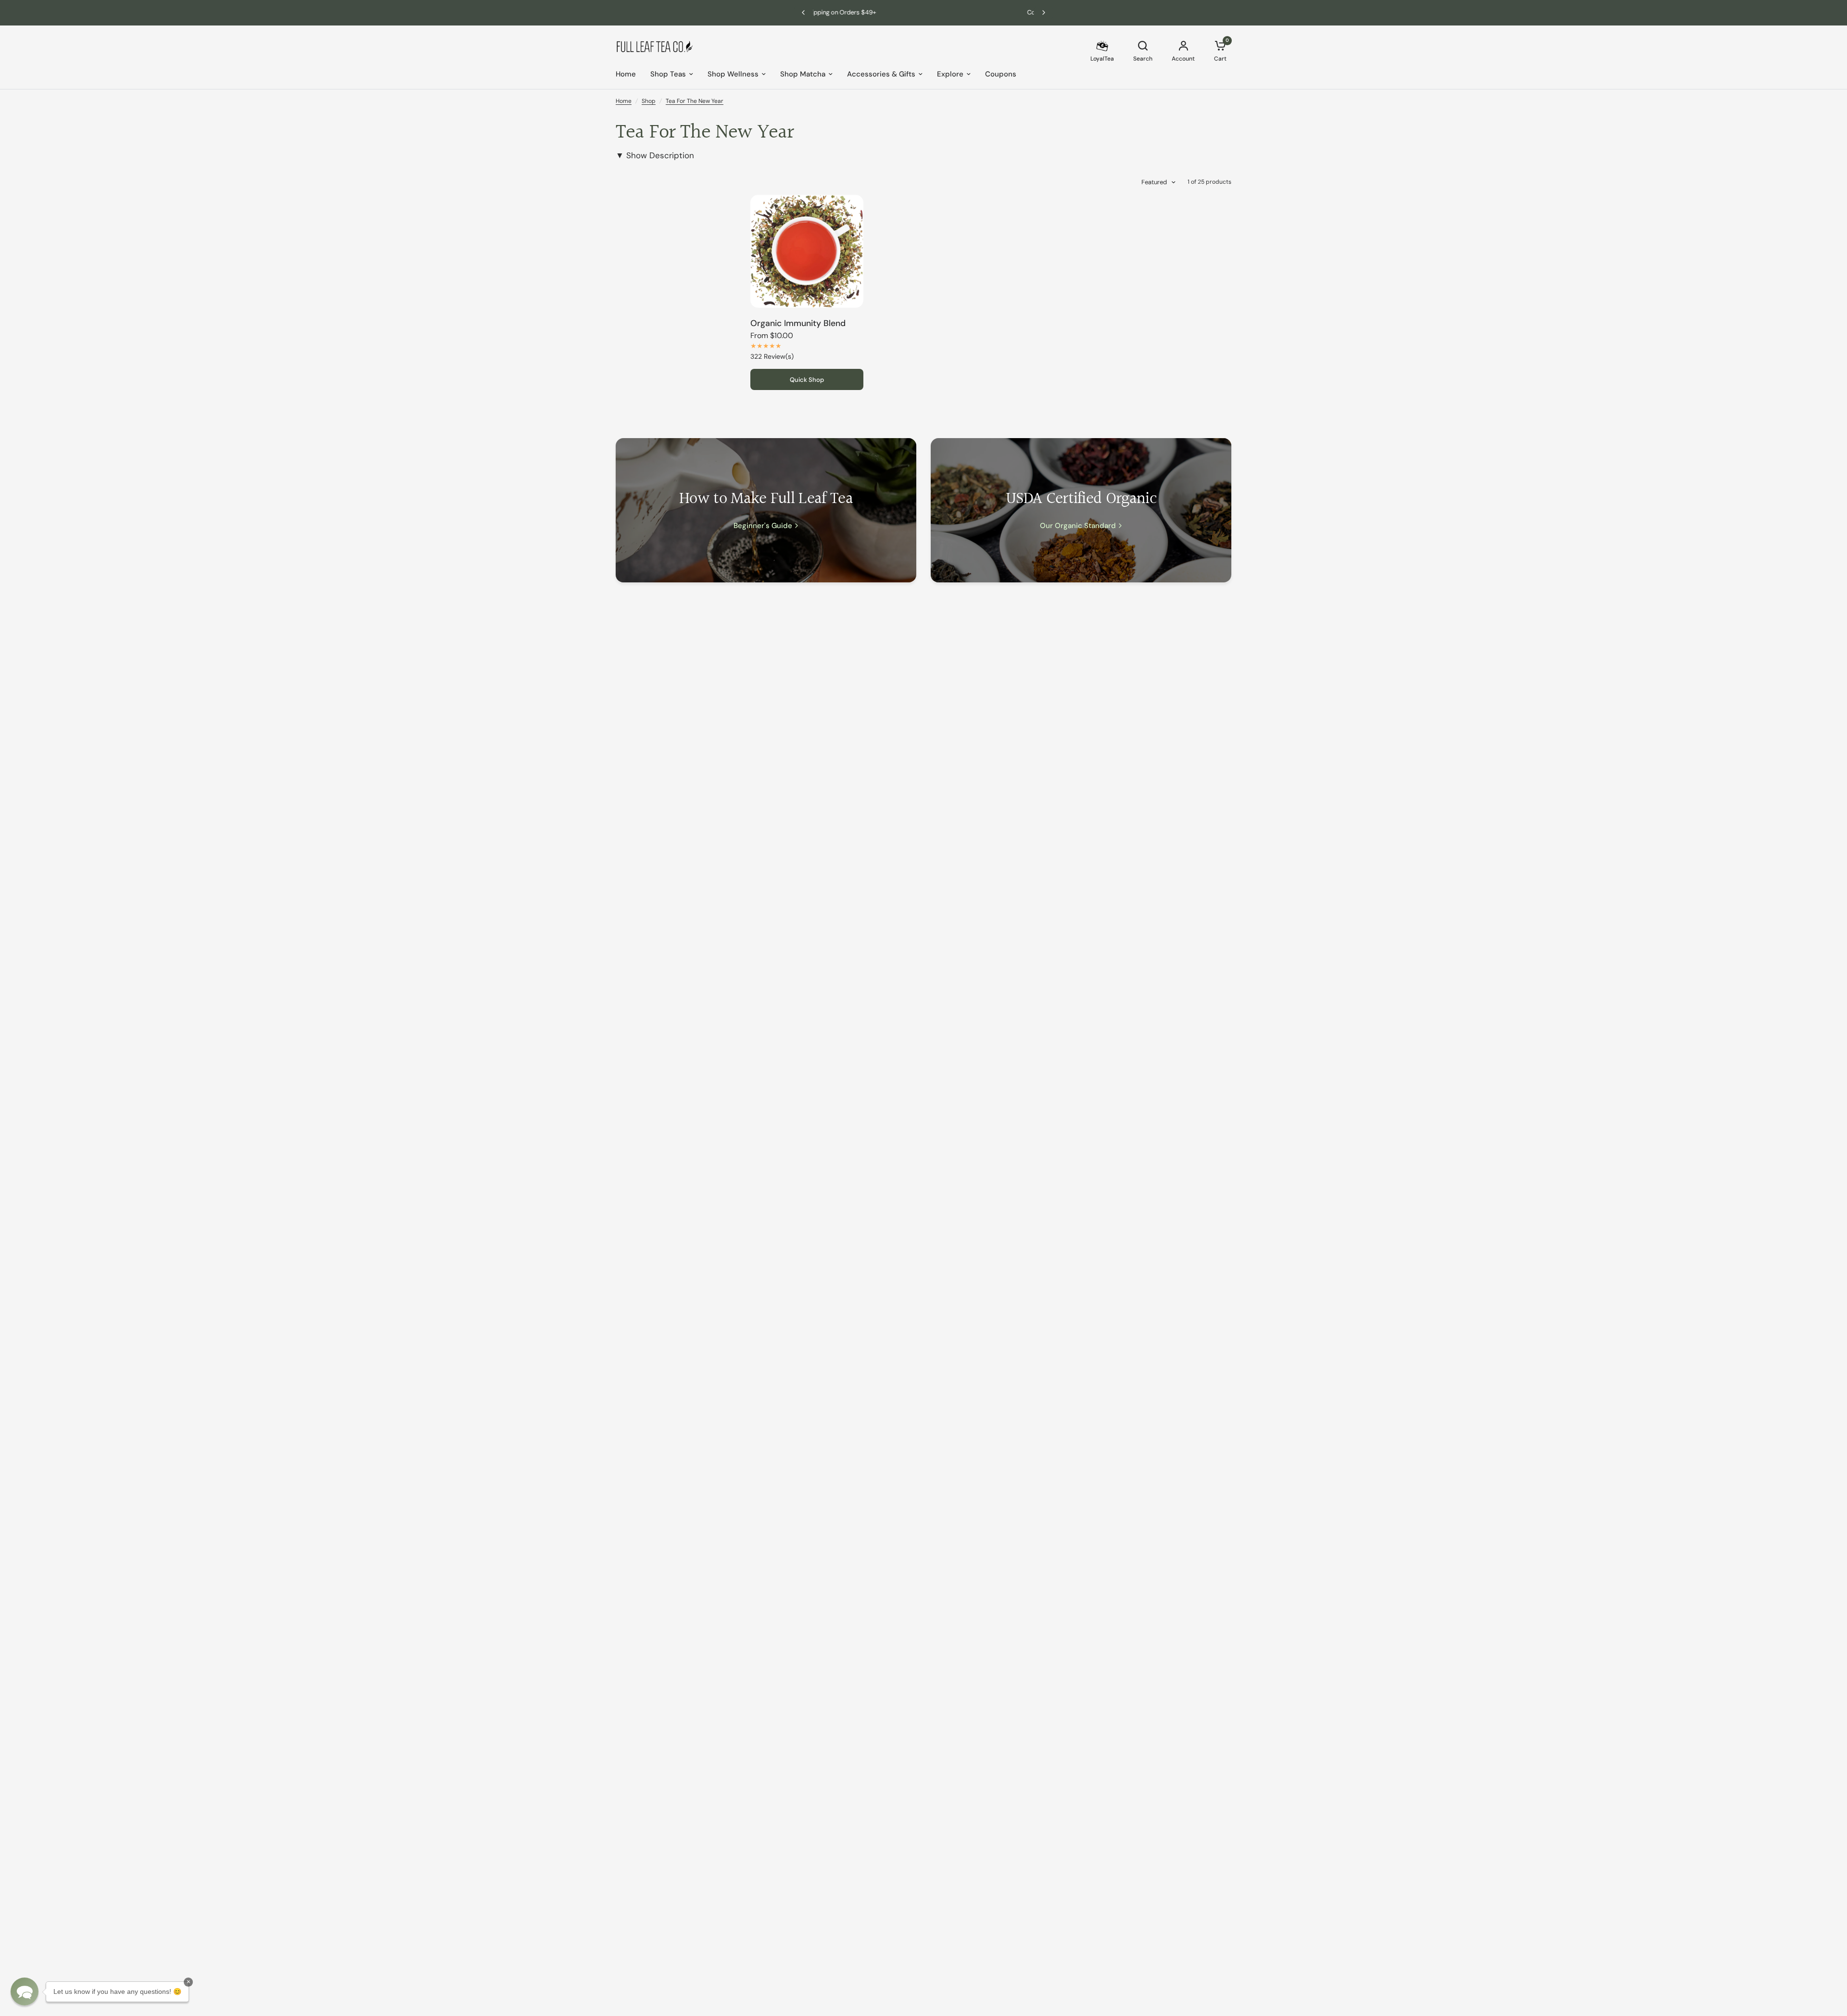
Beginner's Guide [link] (763, 526)
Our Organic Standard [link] (1078, 526)
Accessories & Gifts (881, 74)
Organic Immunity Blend (798, 323)
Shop (649, 101)
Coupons (1001, 74)
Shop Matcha (803, 74)
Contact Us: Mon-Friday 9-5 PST (880, 12)
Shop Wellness (733, 74)
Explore (950, 74)
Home (626, 74)
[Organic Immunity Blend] (807, 251)
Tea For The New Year (695, 101)
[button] (25, 1991)
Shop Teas (668, 74)
